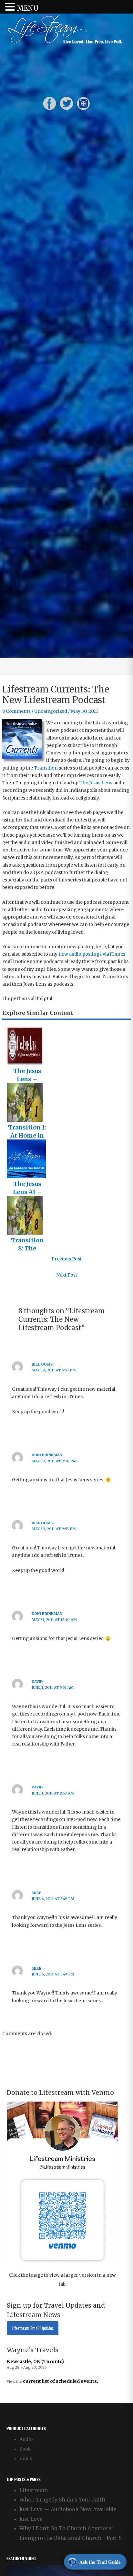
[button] (11, 7)
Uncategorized (51, 711)
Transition (46, 768)
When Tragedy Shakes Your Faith (62, 2500)
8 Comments (16, 711)
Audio (26, 2439)
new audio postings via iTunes (92, 954)
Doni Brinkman (47, 1455)
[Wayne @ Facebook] (50, 103)
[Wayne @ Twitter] (66, 103)
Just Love (31, 2519)
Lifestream (34, 2490)
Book (25, 2449)
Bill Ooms (42, 1364)
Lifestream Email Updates (33, 2328)
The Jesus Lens (96, 783)
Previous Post (67, 1259)
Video (26, 2459)
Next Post (67, 1275)
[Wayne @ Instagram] (83, 103)
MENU (28, 8)
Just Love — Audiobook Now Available (68, 2509)
